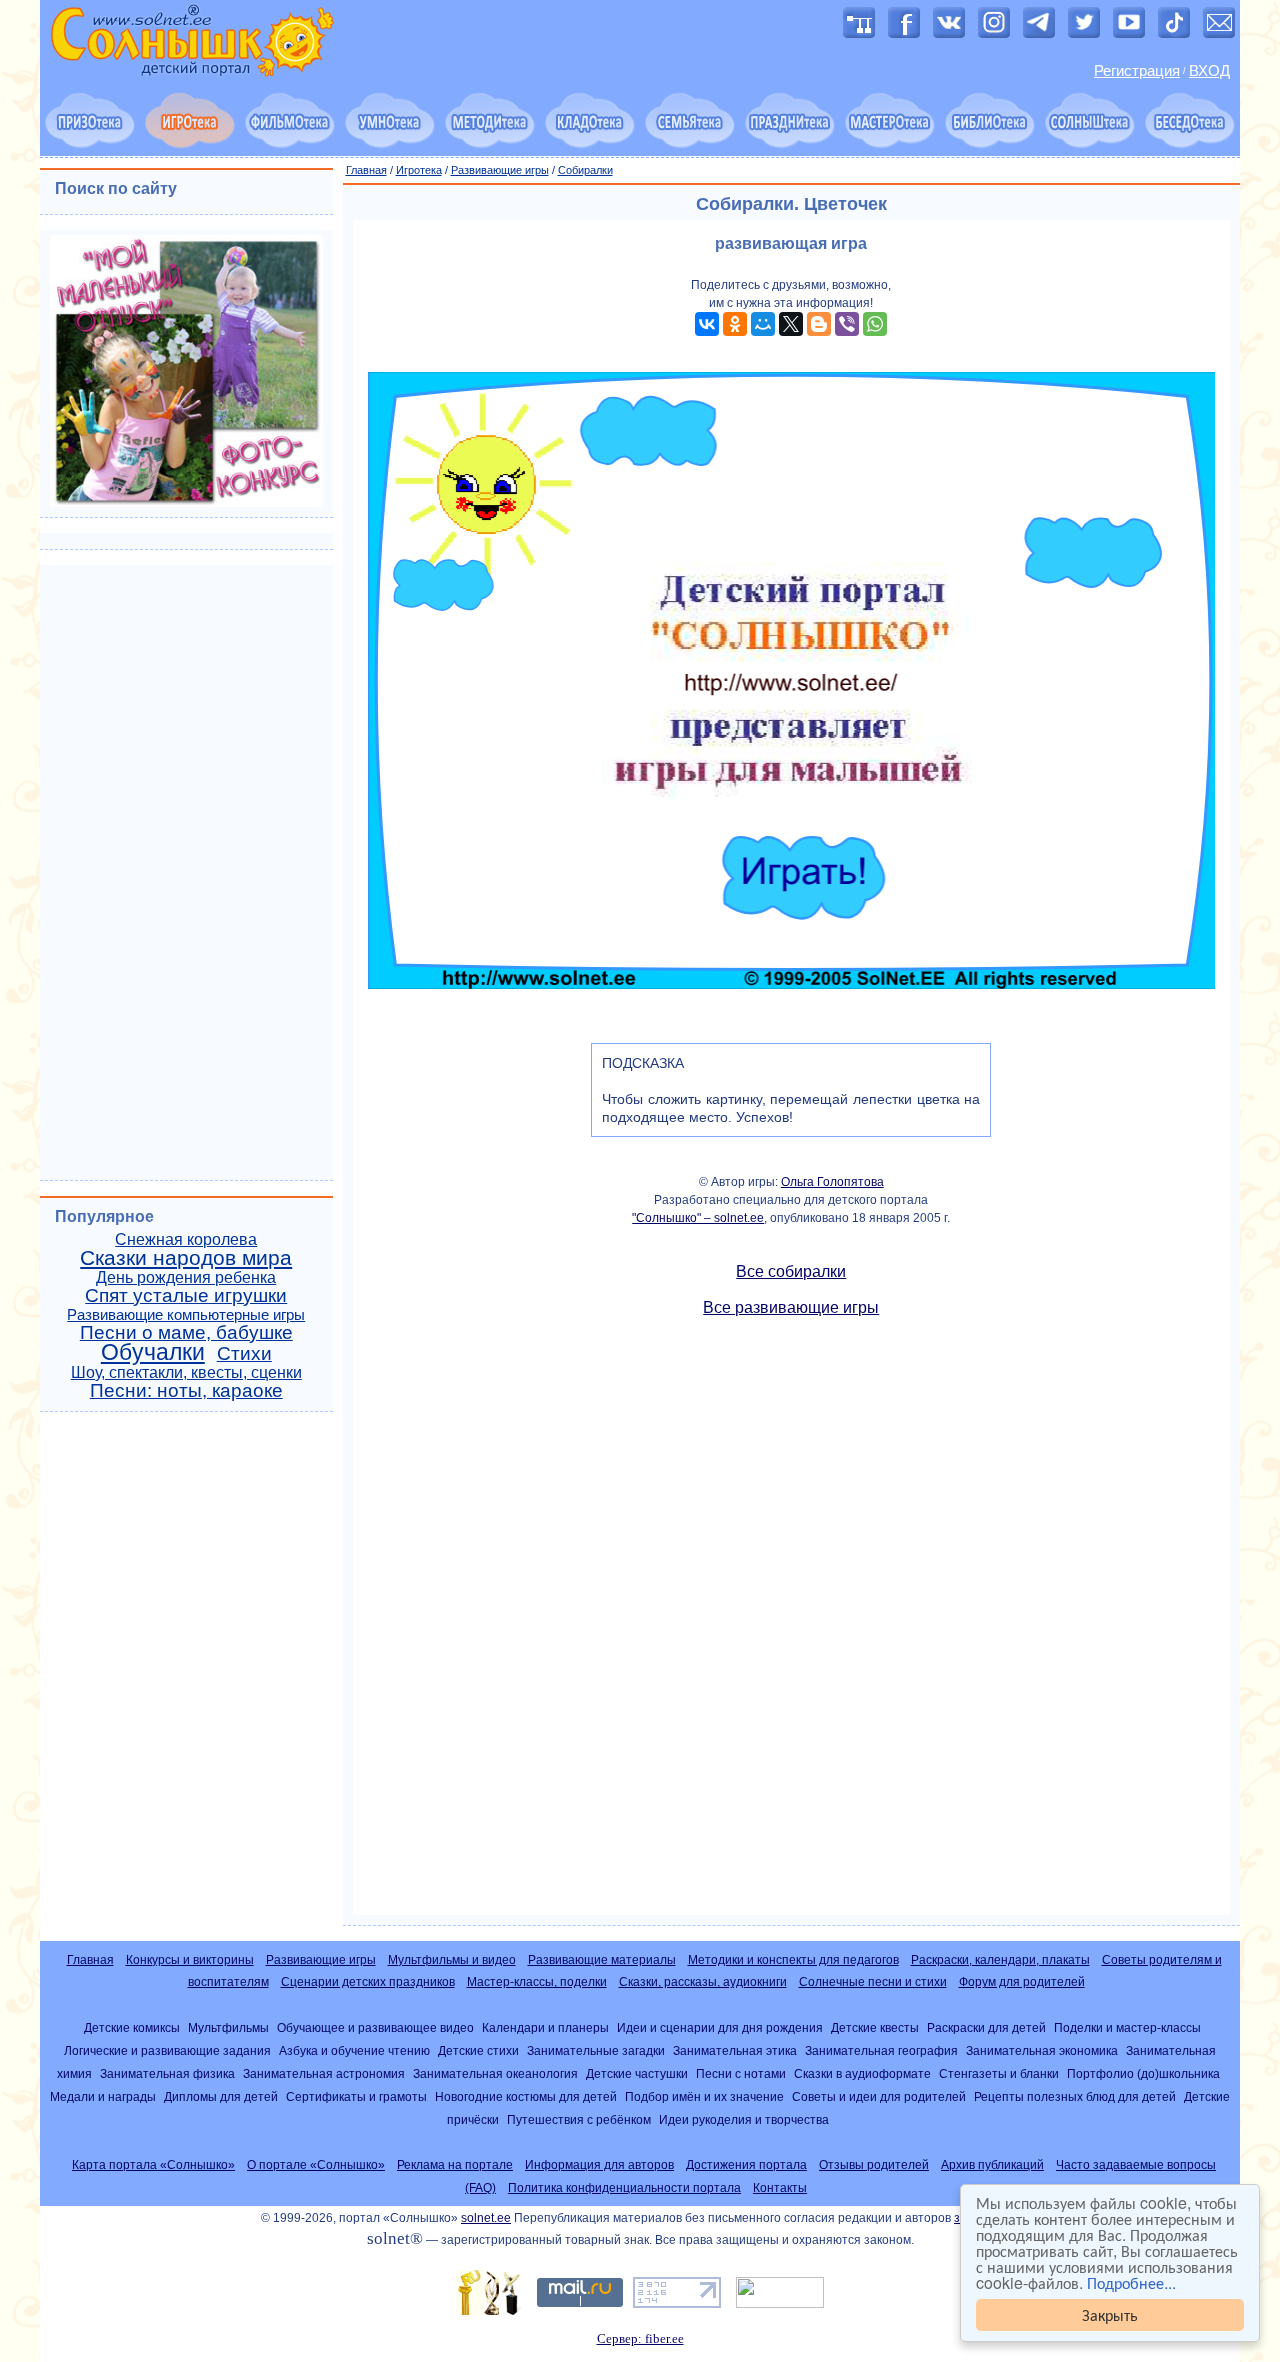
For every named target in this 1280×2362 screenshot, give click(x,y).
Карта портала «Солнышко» (153, 2165)
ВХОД (1209, 71)
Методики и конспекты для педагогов (793, 1960)
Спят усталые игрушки (186, 1295)
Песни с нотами (741, 2073)
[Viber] (847, 324)
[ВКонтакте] (707, 324)
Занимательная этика (735, 2050)
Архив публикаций (992, 2165)
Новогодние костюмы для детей (526, 2096)
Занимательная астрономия (324, 2073)
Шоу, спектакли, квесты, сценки (186, 1372)
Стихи (244, 1353)
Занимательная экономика (1042, 2050)
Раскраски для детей (986, 2027)
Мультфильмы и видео (452, 1960)
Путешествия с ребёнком (579, 2119)
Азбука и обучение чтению (354, 2050)
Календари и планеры (545, 2027)
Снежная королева (186, 1239)
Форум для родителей (1022, 1982)
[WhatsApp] (875, 324)
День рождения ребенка (186, 1277)
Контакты (780, 2188)
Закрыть (1110, 2314)
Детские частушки (637, 2073)
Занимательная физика (167, 2073)
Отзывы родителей (874, 2165)
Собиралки (585, 170)
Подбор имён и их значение (704, 2096)
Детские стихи (478, 2050)
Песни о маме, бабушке (186, 1332)
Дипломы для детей (221, 2096)
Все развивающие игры (791, 1307)
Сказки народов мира (186, 1258)
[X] (791, 324)
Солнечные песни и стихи (873, 1982)
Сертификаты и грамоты (356, 2096)
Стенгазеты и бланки (999, 2073)
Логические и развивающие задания (167, 2050)
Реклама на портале (455, 2165)
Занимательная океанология (495, 2073)
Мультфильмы (228, 2027)
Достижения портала (746, 2165)
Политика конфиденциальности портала (624, 2188)
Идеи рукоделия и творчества (744, 2119)
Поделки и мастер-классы (1127, 2027)
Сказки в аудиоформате (862, 2073)
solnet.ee (486, 2218)
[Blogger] (819, 324)
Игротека (419, 170)
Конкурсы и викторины (190, 1960)
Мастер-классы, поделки (537, 1982)
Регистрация (1137, 71)
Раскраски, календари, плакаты (1000, 1960)
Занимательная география (881, 2050)
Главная (366, 170)
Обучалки (153, 1352)
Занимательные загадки (596, 2050)
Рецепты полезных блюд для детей (1075, 2096)
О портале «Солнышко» (316, 2165)
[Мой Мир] (763, 324)
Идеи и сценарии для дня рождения (720, 2027)
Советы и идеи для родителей (879, 2096)
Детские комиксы (132, 2027)
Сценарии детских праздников (368, 1982)
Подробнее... (1131, 2282)
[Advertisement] (792, 1625)
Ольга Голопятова (832, 1182)
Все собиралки (791, 1271)
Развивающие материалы (602, 1960)
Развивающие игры (500, 170)
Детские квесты (875, 2027)
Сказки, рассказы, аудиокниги (703, 1982)
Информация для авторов (599, 2165)
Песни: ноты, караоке (186, 1390)
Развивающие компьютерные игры (186, 1315)
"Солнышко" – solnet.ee (698, 1218)
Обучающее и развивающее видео (375, 2027)
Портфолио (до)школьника (1143, 2073)
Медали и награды (103, 2096)
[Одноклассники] (735, 324)
